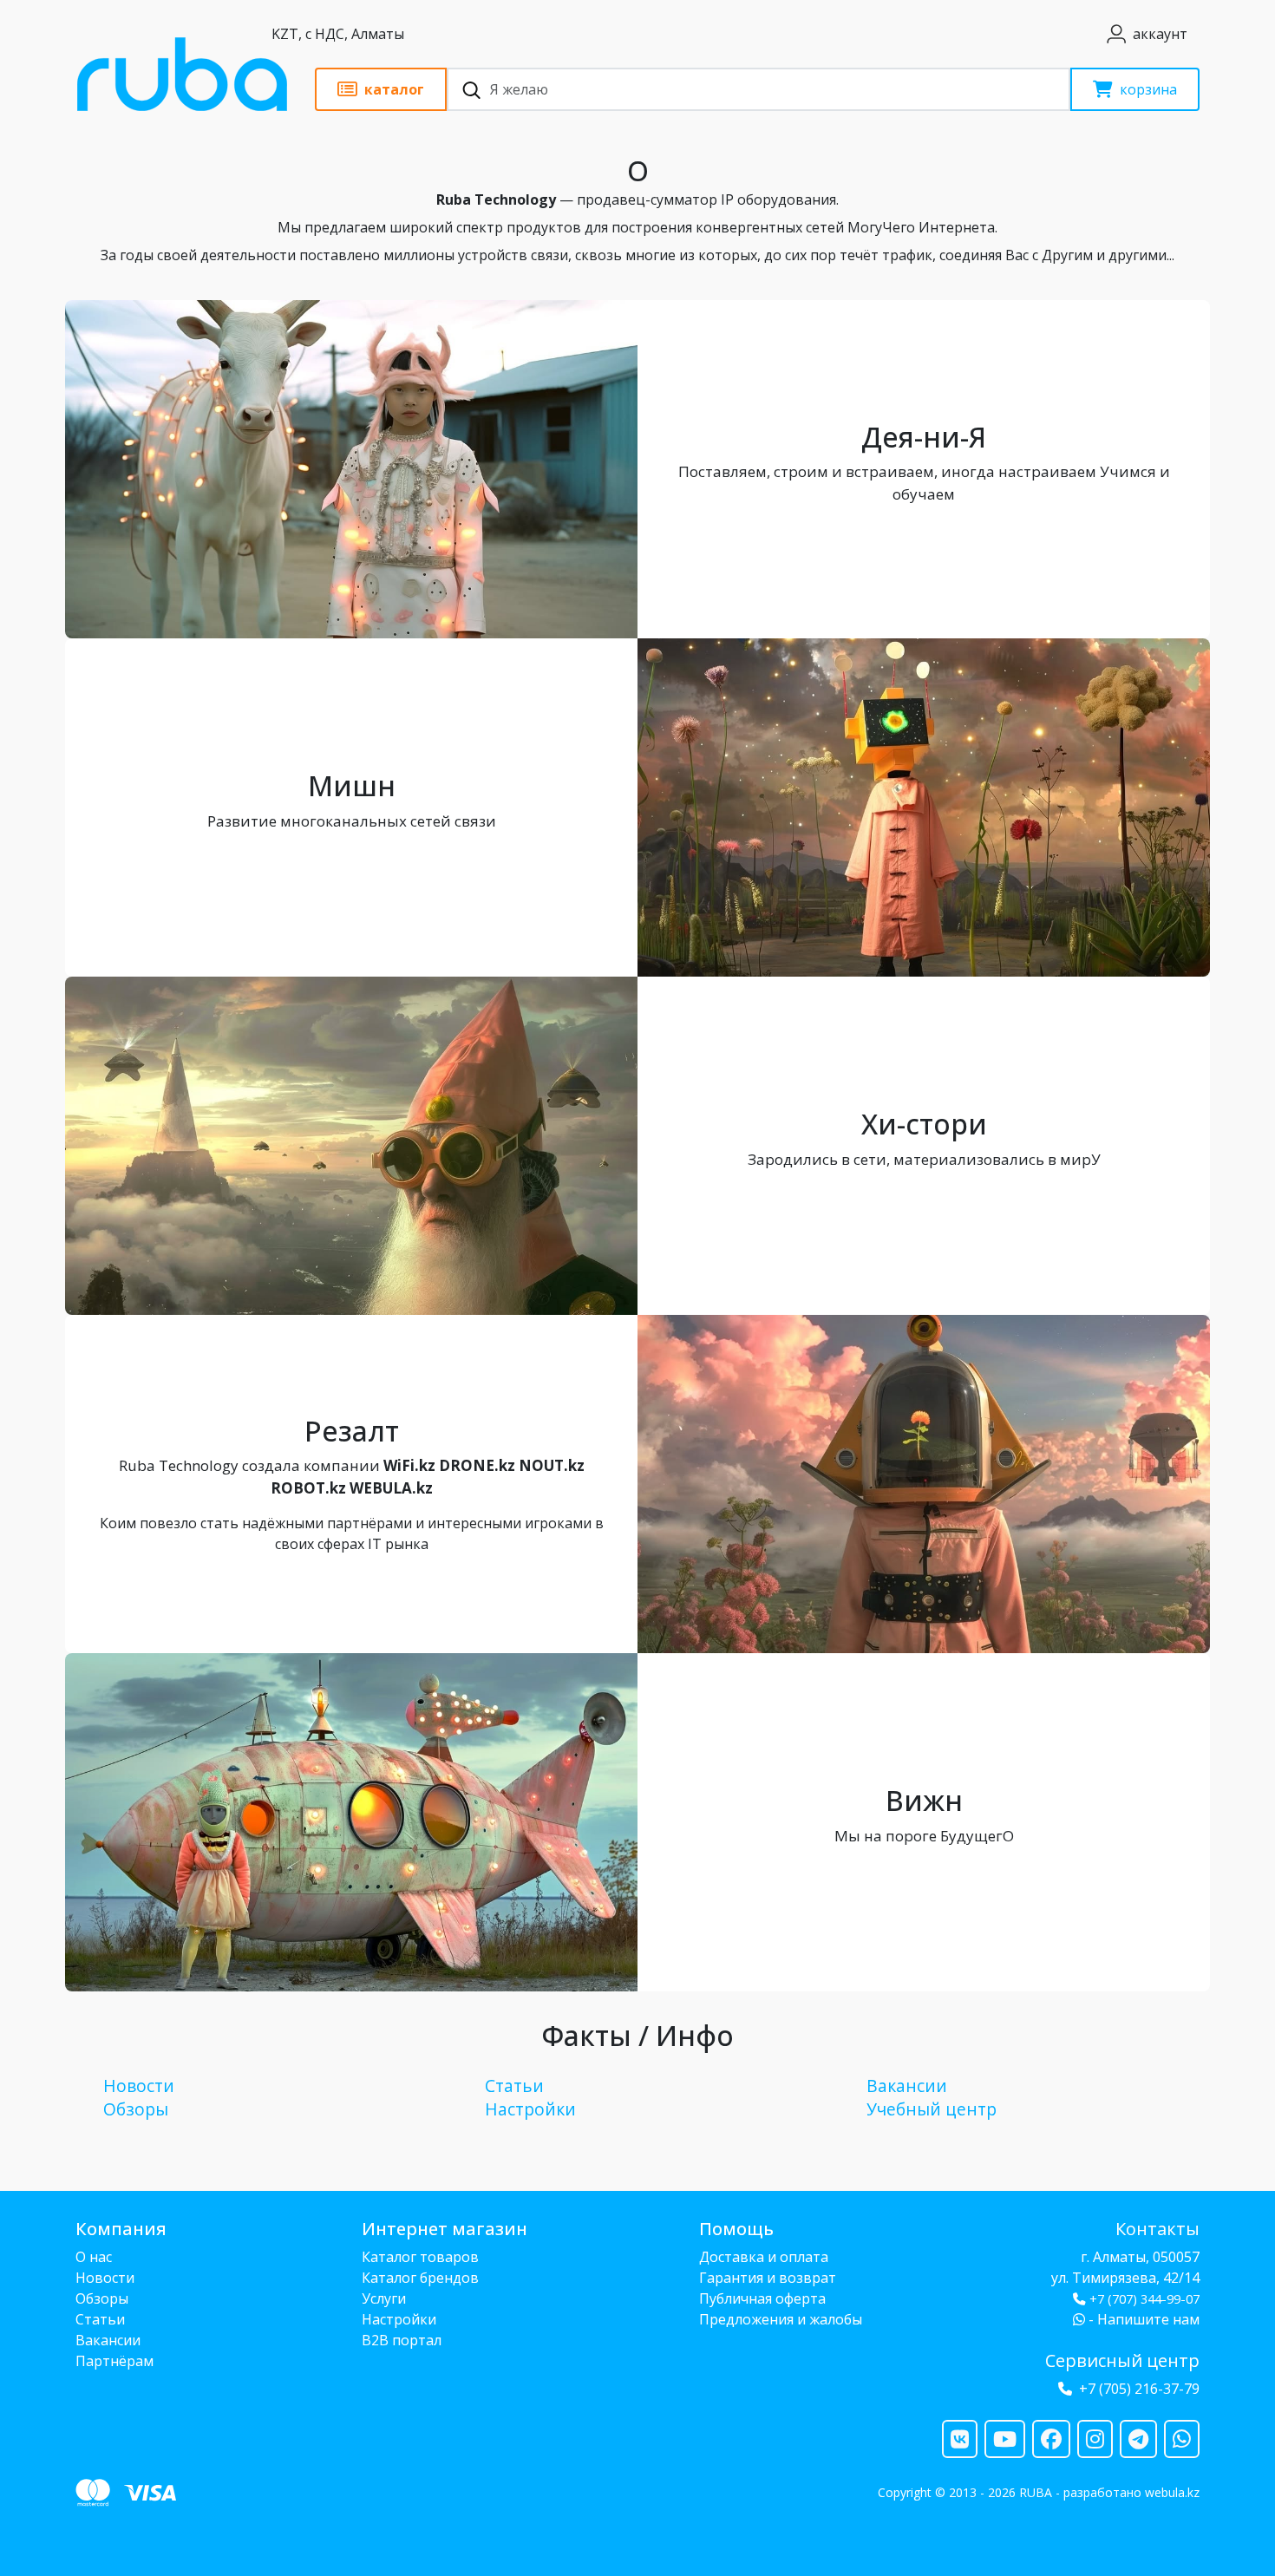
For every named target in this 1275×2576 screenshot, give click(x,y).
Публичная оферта (762, 2298)
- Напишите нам (1142, 2319)
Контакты (1157, 2229)
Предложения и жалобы (781, 2319)
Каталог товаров (420, 2257)
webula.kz (1172, 2492)
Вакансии (907, 2086)
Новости (139, 2086)
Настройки (530, 2109)
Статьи (514, 2086)
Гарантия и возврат (768, 2278)
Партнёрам (114, 2361)
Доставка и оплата (764, 2257)
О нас (94, 2257)
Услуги (384, 2298)
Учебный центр (932, 2109)
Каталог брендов (420, 2278)
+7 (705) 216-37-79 (1139, 2389)
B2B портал (402, 2340)
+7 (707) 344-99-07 (1144, 2299)
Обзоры (136, 2109)
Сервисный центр (1122, 2360)
